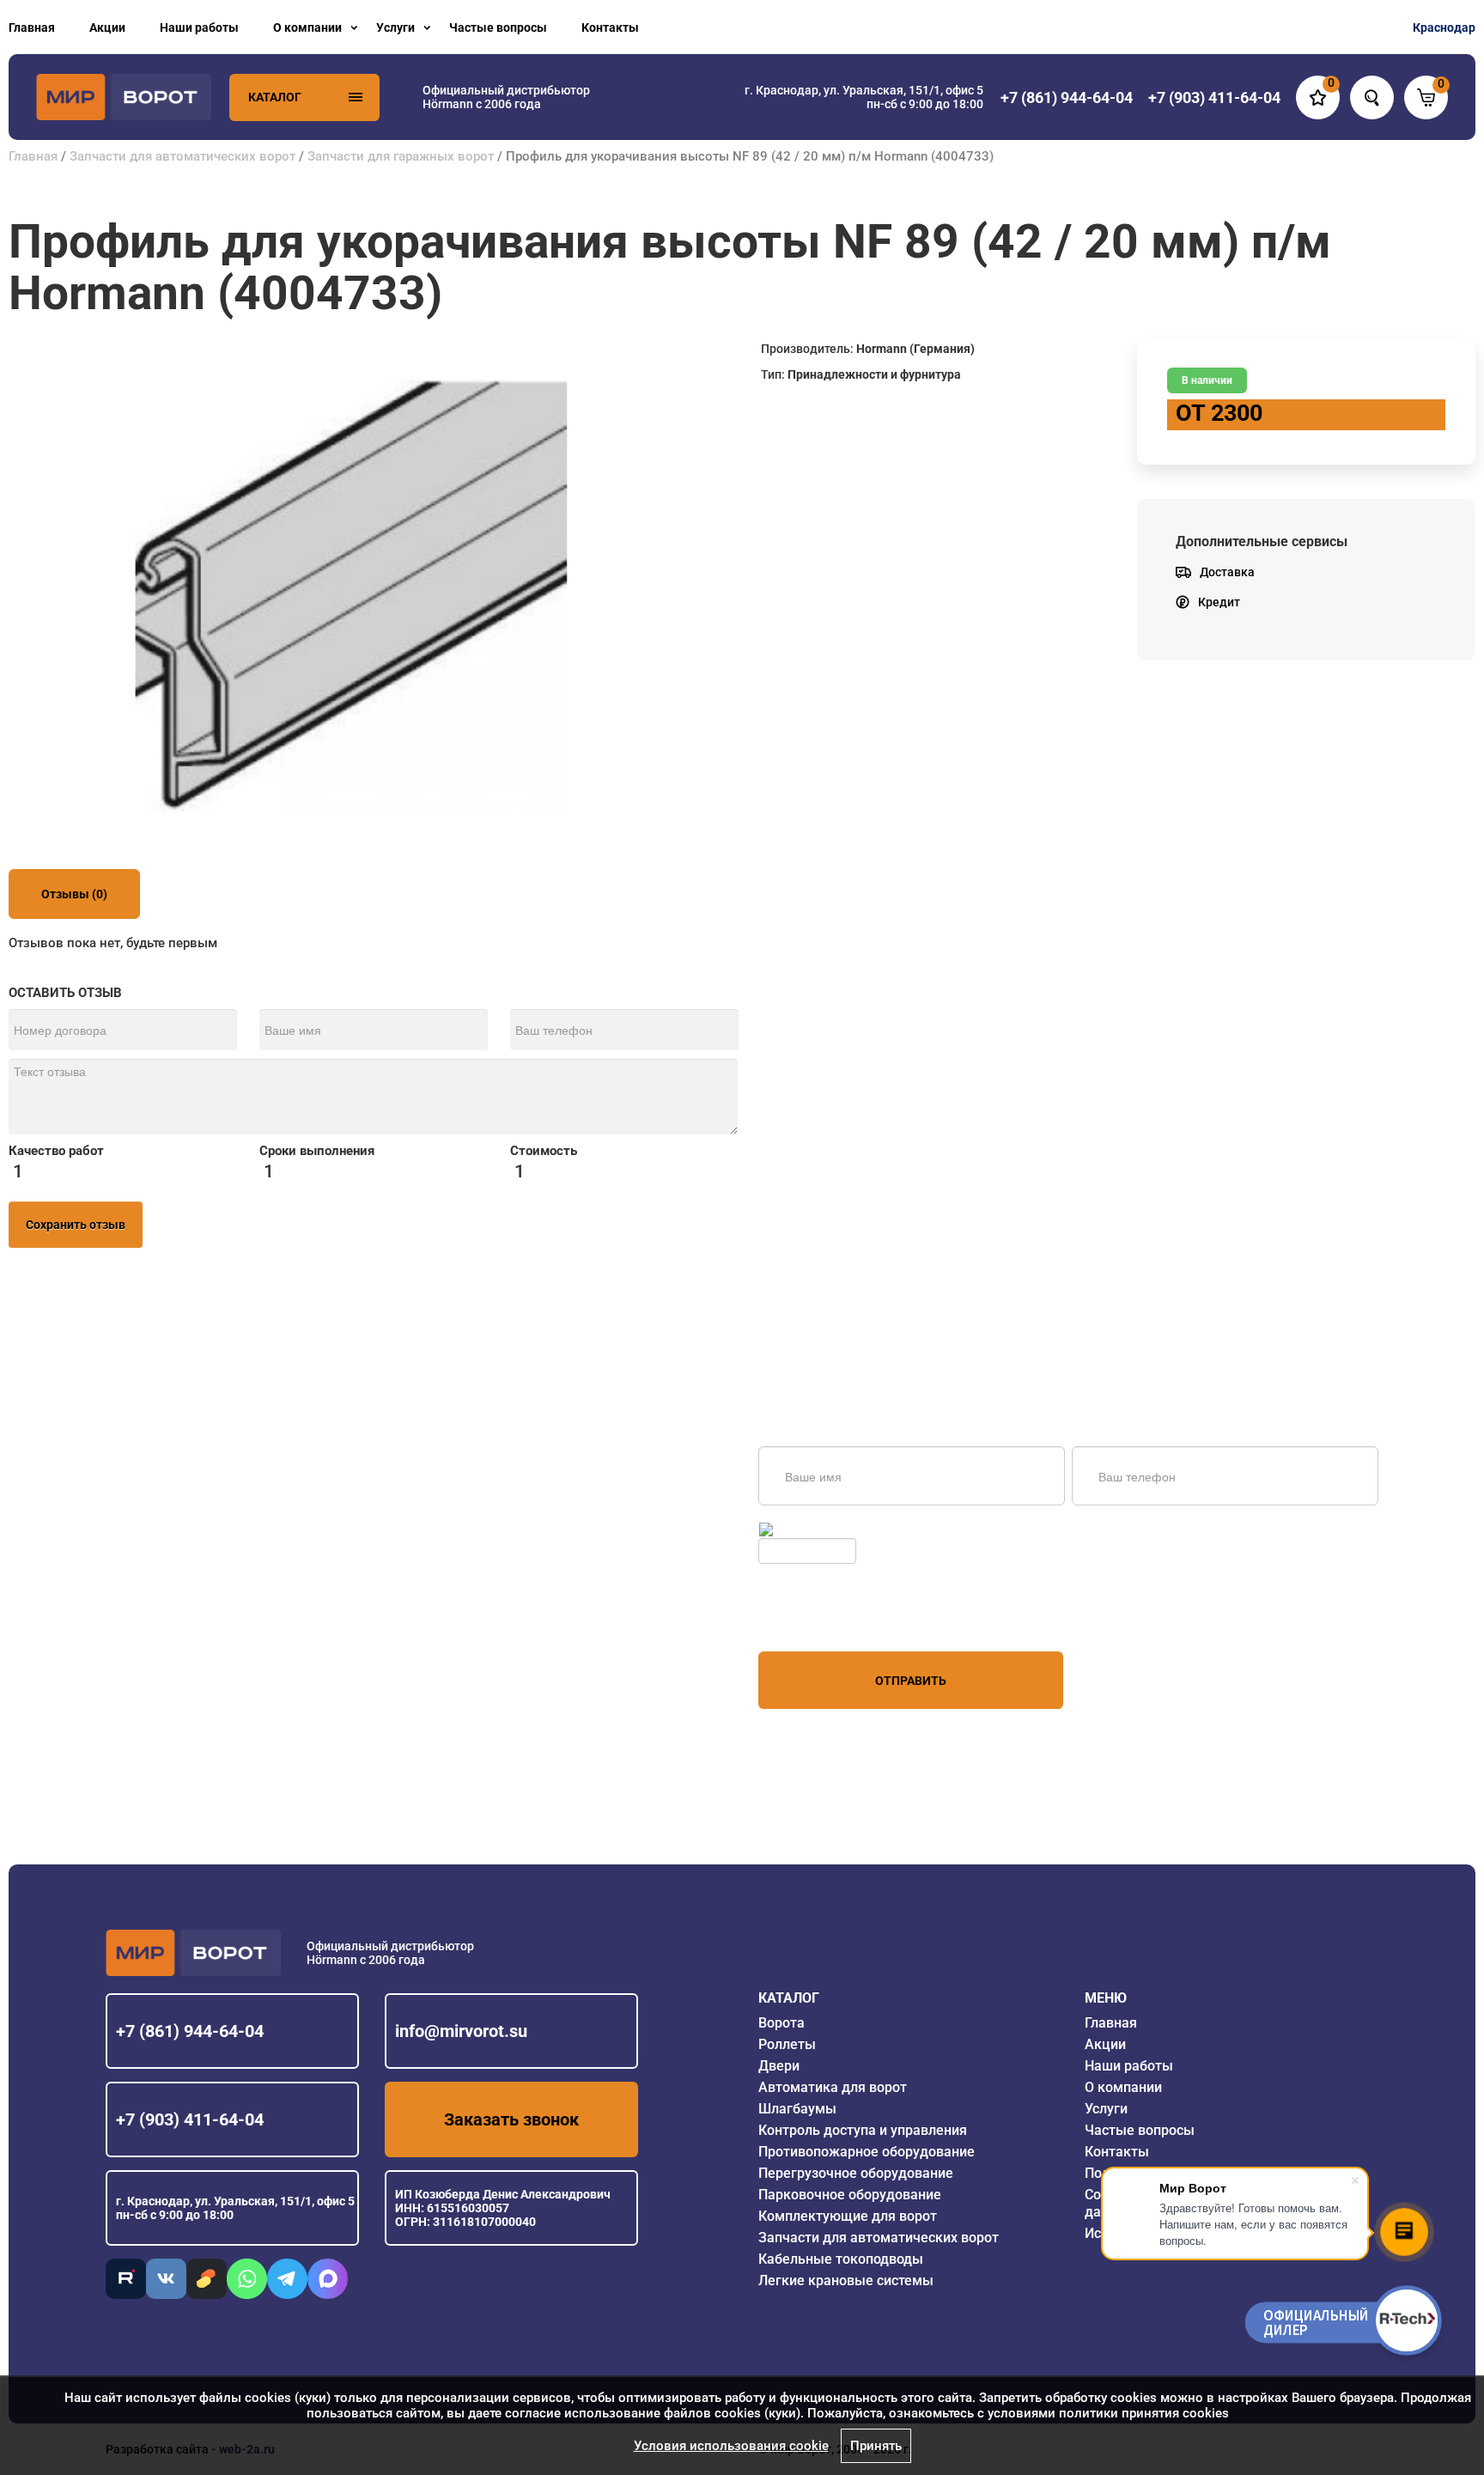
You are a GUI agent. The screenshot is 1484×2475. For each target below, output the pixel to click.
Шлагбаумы (797, 2109)
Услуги (395, 27)
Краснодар (1444, 27)
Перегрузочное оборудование (856, 2173)
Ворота (782, 2023)
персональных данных (823, 1619)
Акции (107, 27)
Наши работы (199, 27)
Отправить (911, 1681)
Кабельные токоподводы (841, 2259)
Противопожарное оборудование (867, 2152)
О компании (307, 27)
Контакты (610, 27)
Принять (876, 2446)
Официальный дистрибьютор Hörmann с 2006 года (506, 97)
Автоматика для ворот (833, 2087)
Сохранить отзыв (76, 1225)
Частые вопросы (498, 27)
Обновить (804, 1529)
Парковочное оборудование (850, 2195)
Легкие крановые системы (846, 2280)
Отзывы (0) (74, 894)
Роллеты (787, 2044)
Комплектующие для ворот (848, 2216)
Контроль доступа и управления (863, 2130)
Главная (32, 27)
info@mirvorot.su (461, 2031)
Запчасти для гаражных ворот (401, 156)
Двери (779, 2066)
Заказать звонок (511, 2119)
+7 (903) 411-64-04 (190, 2119)
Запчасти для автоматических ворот (182, 156)
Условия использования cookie (731, 2446)
